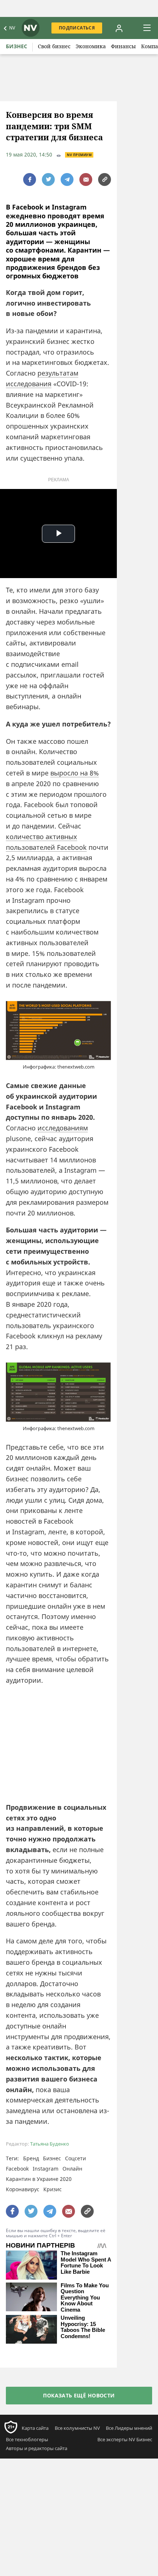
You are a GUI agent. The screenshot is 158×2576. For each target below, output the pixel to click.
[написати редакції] (86, 180)
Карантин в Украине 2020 (39, 2179)
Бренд (31, 2158)
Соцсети (76, 2158)
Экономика (91, 46)
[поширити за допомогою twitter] (48, 180)
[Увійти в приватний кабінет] (119, 28)
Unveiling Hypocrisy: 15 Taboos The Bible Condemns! (83, 2327)
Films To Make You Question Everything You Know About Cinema (85, 2298)
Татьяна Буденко (50, 2144)
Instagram (46, 2169)
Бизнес (17, 46)
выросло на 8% (75, 773)
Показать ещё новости (79, 2395)
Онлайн (72, 2169)
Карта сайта (35, 2428)
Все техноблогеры (27, 2439)
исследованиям (63, 1128)
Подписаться (77, 28)
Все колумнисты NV (77, 2428)
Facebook (17, 2169)
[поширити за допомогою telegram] (67, 180)
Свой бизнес (54, 46)
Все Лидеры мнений (129, 2428)
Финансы (123, 46)
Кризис (53, 2189)
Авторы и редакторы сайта (37, 2448)
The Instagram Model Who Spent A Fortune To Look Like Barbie (86, 2263)
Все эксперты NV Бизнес (125, 2439)
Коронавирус (23, 2189)
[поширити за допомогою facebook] (30, 180)
